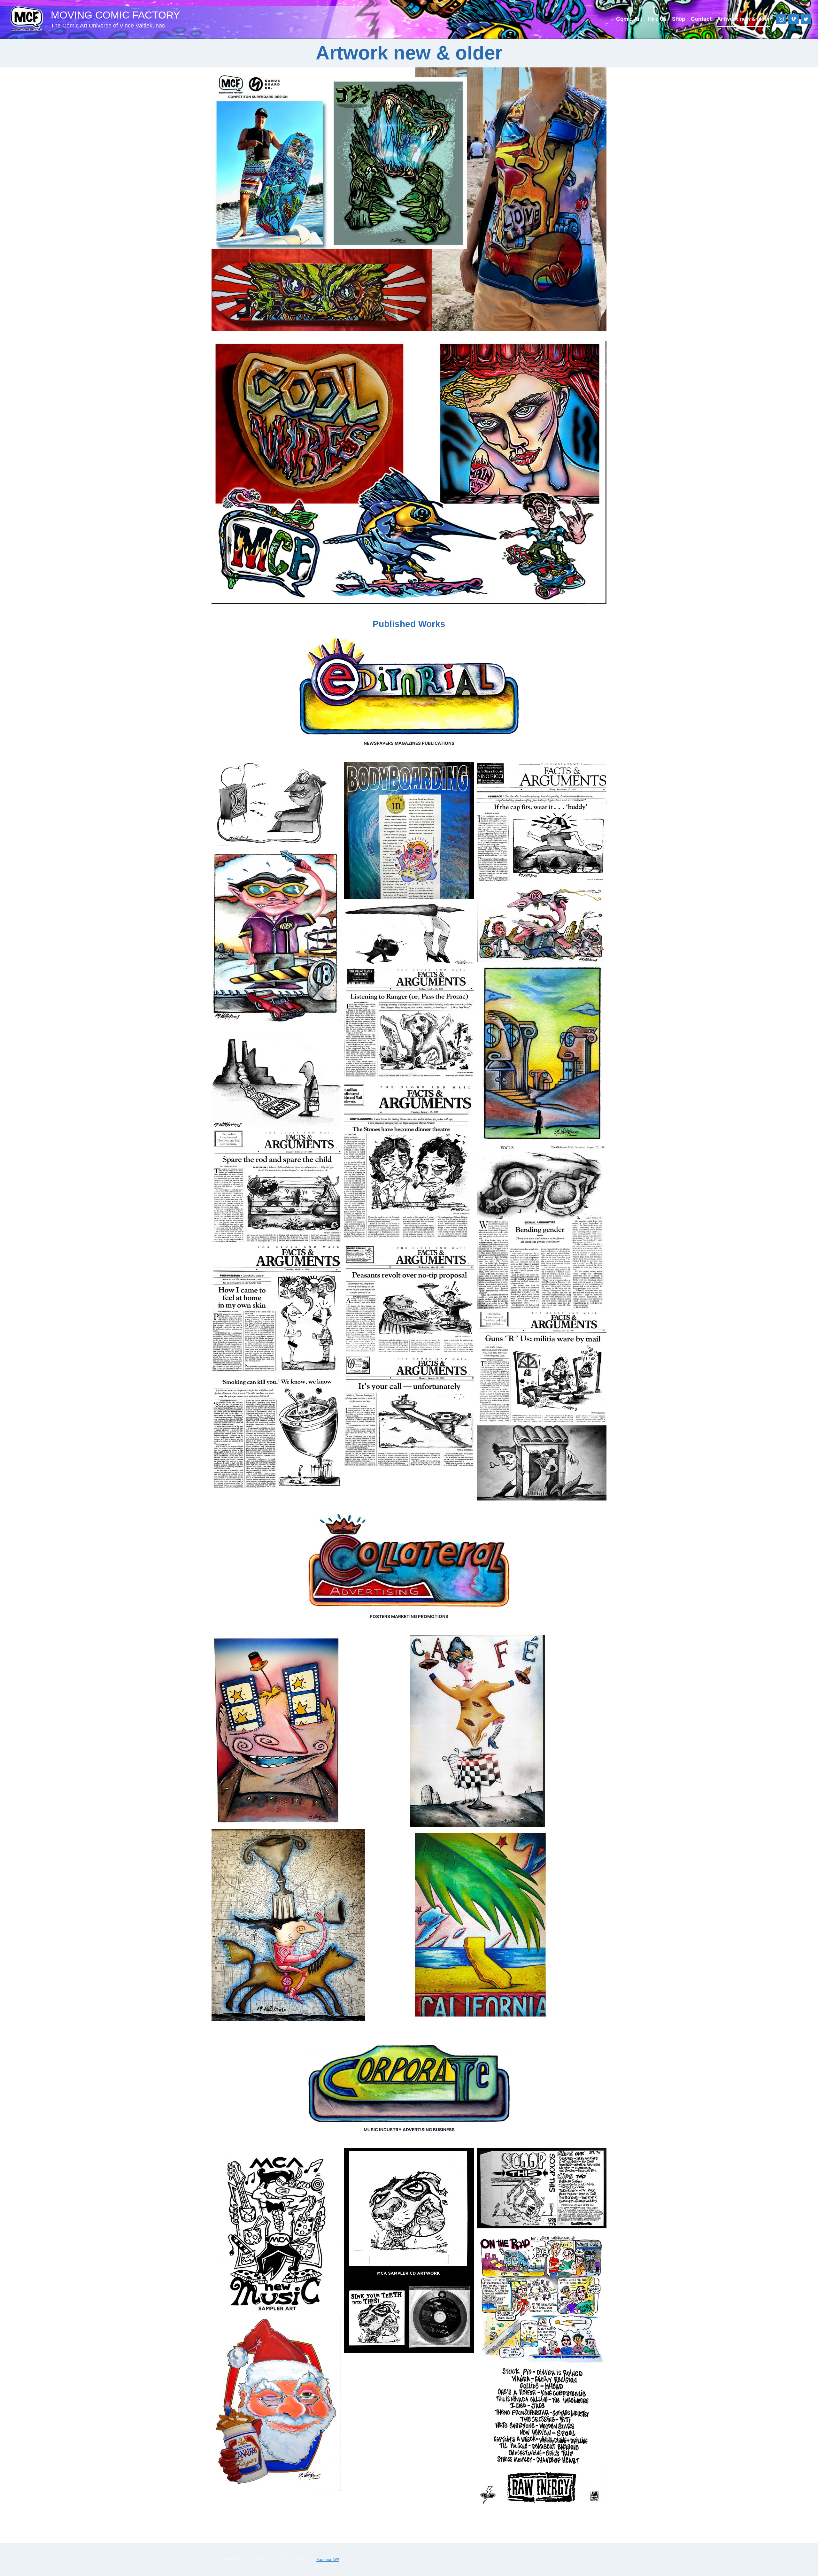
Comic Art (629, 19)
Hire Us (657, 19)
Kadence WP (328, 2560)
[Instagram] (781, 19)
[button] (276, 804)
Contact (701, 19)
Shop (679, 19)
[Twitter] (806, 19)
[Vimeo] (794, 19)
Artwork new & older (744, 19)
